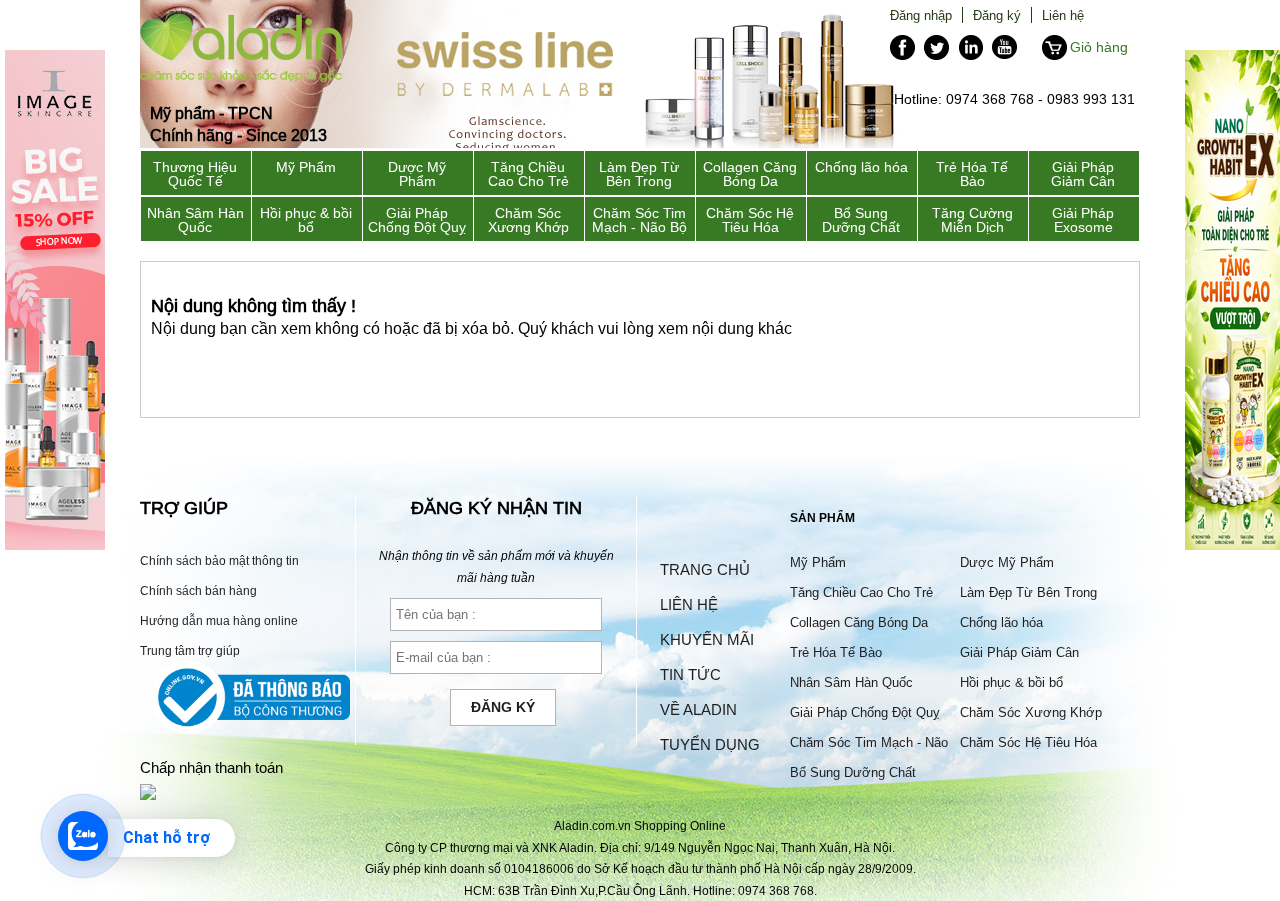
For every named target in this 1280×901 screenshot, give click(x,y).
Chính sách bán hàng (198, 590)
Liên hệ (1063, 15)
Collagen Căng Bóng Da (750, 174)
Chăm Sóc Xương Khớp (528, 220)
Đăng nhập (921, 15)
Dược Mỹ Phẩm (417, 174)
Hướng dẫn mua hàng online (219, 620)
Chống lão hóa (861, 167)
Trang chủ (705, 569)
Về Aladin (698, 709)
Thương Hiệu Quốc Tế (195, 174)
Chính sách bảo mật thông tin (219, 560)
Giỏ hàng (1099, 47)
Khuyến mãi (707, 639)
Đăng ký (997, 15)
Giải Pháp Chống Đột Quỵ (417, 220)
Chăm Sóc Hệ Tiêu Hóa (750, 220)
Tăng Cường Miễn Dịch (972, 220)
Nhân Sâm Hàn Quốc (195, 220)
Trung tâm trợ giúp (190, 650)
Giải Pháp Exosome (1083, 220)
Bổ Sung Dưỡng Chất (861, 220)
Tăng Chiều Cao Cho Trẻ (528, 174)
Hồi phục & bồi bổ (306, 220)
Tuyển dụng (710, 744)
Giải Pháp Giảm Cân (1083, 174)
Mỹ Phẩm (306, 167)
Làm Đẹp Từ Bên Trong (639, 174)
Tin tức (690, 674)
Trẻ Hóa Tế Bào (972, 174)
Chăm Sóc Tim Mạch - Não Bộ (639, 220)
